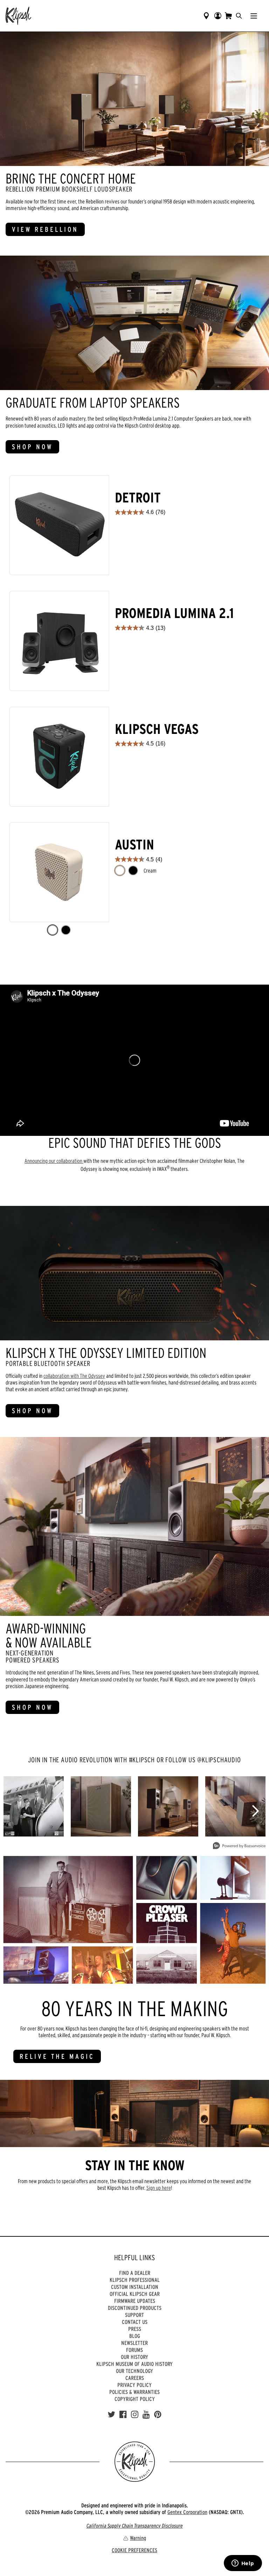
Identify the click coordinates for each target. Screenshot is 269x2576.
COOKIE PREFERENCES (134, 2550)
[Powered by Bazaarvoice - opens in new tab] (239, 1846)
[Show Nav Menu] (254, 16)
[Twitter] (111, 2415)
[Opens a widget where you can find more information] (243, 2564)
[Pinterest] (158, 2415)
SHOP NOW (32, 447)
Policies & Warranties (134, 2392)
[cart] (228, 16)
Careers (135, 2378)
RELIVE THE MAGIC (57, 2056)
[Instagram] (135, 2415)
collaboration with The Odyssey (74, 1376)
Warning (138, 2538)
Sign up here (159, 2188)
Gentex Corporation (187, 2512)
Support (134, 2315)
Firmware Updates (135, 2301)
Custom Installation (135, 2287)
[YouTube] (146, 2415)
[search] (239, 16)
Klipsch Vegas (157, 729)
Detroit (138, 498)
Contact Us (135, 2322)
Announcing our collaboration (54, 1161)
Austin (134, 845)
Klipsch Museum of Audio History (134, 2364)
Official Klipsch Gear (135, 2294)
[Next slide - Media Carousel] (255, 1811)
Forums (134, 2350)
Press (135, 2329)
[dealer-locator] (206, 16)
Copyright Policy (135, 2399)
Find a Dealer (135, 2273)
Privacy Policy (134, 2385)
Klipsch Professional (135, 2280)
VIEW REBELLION (45, 229)
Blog (135, 2336)
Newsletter (134, 2343)
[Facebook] (123, 2415)
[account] (218, 16)
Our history (134, 2357)
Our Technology (134, 2371)
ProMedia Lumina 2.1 (174, 613)
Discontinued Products (135, 2308)
